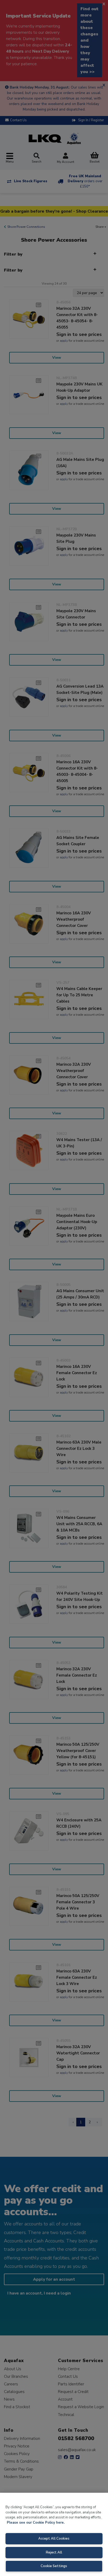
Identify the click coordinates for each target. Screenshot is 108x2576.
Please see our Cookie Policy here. (36, 2523)
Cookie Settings (54, 2566)
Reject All (54, 2552)
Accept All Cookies (54, 2539)
